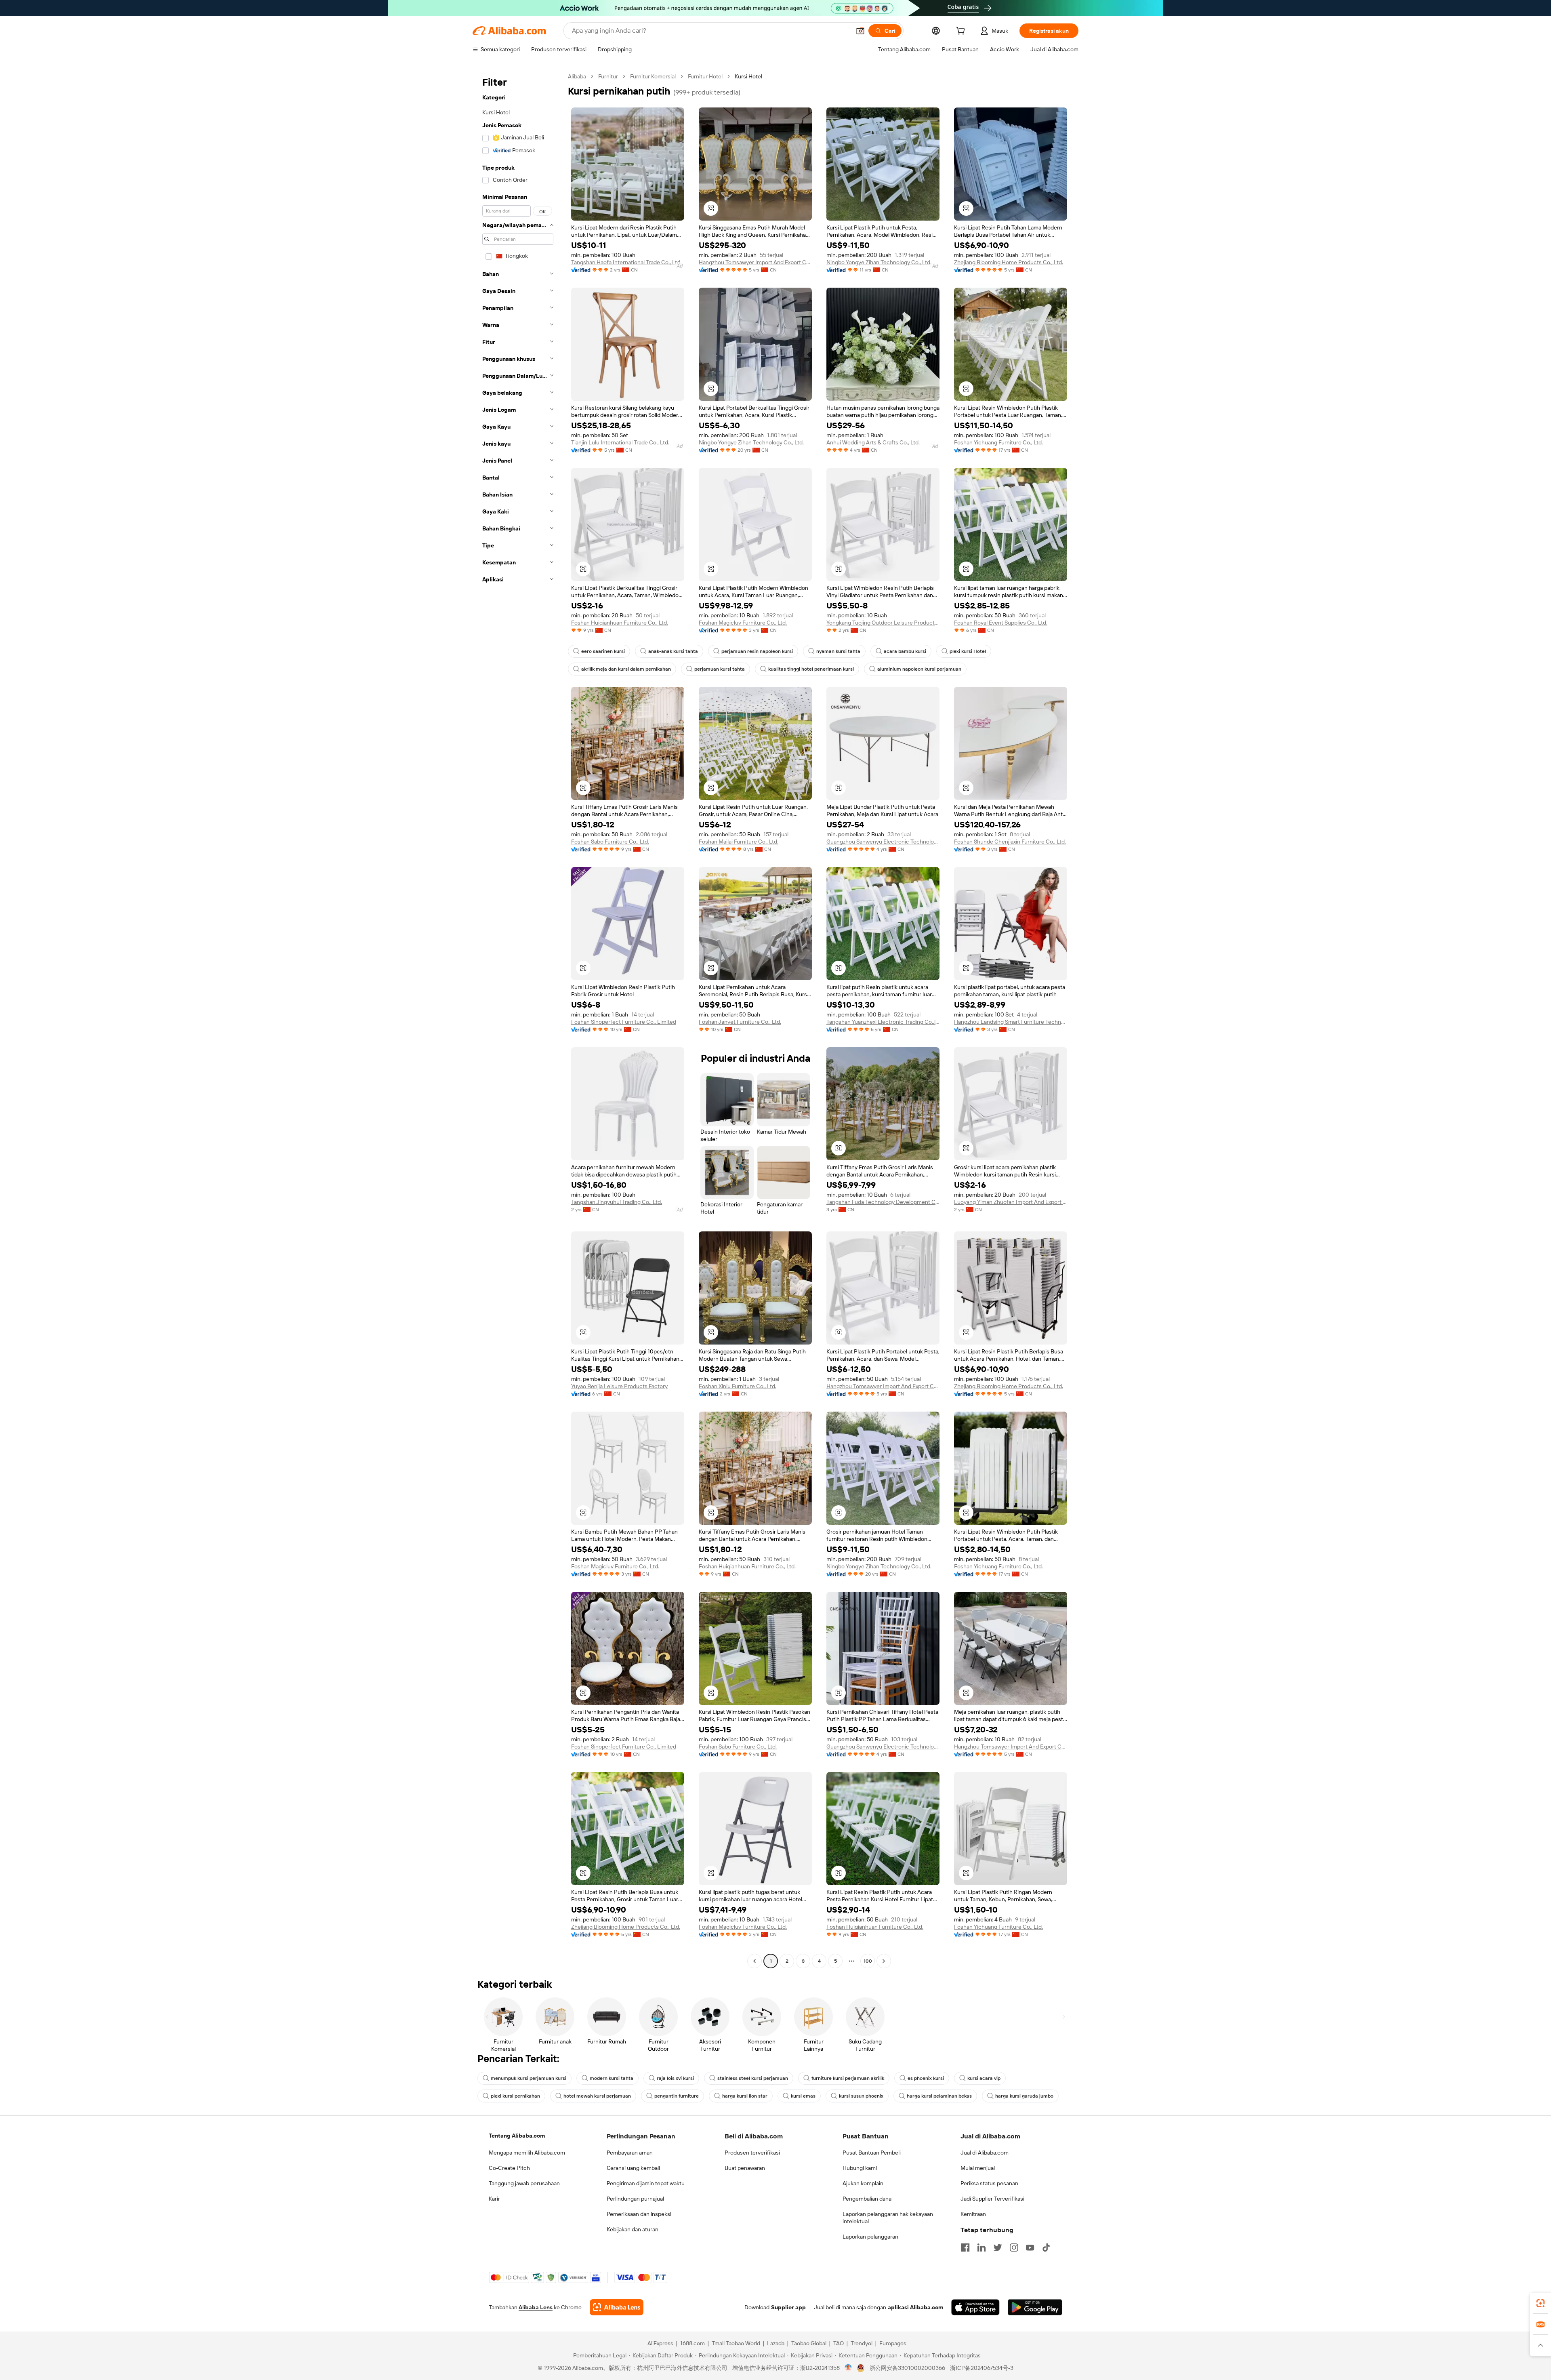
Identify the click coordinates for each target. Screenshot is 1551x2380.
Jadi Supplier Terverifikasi (992, 2199)
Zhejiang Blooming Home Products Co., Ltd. (1009, 262)
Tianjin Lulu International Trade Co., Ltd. (620, 442)
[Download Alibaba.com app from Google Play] (1035, 2307)
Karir (494, 2199)
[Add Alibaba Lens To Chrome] (617, 2307)
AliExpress (660, 2343)
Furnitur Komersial (653, 76)
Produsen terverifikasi (752, 2153)
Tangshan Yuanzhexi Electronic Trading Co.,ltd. (883, 1022)
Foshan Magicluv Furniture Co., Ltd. (743, 623)
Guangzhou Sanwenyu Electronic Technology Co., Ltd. (883, 842)
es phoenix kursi (926, 2078)
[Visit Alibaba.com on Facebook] (965, 2247)
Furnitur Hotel (705, 76)
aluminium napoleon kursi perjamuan (919, 669)
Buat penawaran (745, 2168)
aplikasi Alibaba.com (915, 2307)
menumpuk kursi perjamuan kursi (529, 2078)
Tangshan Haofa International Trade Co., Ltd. (626, 262)
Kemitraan (973, 2214)
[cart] (962, 32)
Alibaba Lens (536, 2307)
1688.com (692, 2343)
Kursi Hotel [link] (748, 76)
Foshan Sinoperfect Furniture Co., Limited (624, 1022)
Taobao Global (809, 2343)
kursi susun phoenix (861, 2096)
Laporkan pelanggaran (870, 2237)
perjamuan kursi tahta (720, 669)
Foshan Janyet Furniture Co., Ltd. (740, 1022)
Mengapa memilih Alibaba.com (527, 2153)
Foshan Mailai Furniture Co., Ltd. (739, 842)
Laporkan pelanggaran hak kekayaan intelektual (888, 2218)
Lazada (776, 2343)
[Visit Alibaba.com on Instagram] (1014, 2247)
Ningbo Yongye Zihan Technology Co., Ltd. (879, 262)
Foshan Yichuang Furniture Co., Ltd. (998, 442)
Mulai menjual (978, 2168)
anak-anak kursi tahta (673, 651)
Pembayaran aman (630, 2153)
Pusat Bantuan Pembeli (872, 2153)
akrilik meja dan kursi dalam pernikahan (626, 669)
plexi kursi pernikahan (515, 2096)
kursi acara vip (984, 2078)
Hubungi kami (860, 2168)
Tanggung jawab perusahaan (524, 2183)
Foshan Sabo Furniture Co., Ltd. (610, 842)
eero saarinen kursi (603, 651)
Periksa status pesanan (989, 2183)
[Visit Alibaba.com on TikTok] (1046, 2247)
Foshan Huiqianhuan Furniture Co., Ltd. (620, 623)
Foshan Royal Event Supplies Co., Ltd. (1001, 623)
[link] (1540, 2303)
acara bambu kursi (905, 651)
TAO (839, 2343)
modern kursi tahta (612, 2078)
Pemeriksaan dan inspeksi (639, 2214)
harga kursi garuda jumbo (1024, 2096)
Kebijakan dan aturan (633, 2229)
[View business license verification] (848, 2368)
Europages (893, 2343)
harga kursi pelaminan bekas (939, 2096)
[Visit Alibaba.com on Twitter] (998, 2247)
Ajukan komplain (863, 2183)
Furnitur (608, 76)
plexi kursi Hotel (968, 651)
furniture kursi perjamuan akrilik (848, 2078)
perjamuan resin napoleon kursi (757, 651)
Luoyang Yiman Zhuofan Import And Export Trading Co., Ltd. (1011, 1202)
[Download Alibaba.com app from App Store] (975, 2307)
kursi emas (803, 2096)
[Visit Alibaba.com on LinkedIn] (981, 2247)
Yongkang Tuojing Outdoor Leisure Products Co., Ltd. (883, 623)
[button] (860, 31)
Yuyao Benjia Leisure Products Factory (619, 1386)
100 (868, 1961)
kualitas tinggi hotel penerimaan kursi (811, 669)
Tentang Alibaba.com (517, 2136)
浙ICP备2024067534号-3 (982, 2368)
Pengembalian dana (867, 2199)
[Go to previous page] (754, 1961)
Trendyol (862, 2343)
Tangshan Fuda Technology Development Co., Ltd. (883, 1202)
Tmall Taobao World (736, 2343)
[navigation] (518, 1020)
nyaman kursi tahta (838, 651)
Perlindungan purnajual (635, 2199)
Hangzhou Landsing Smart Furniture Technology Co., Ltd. (1011, 1022)
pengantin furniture (677, 2096)
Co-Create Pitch (509, 2168)
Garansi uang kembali (633, 2168)
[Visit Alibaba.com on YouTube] (1030, 2247)
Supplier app (788, 2307)
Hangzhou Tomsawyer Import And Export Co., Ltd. (755, 262)
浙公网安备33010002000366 (907, 2368)
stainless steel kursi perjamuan (753, 2078)
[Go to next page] (884, 1961)
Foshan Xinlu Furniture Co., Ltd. (738, 1386)
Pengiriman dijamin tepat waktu (646, 2183)
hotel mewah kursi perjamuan (597, 2096)
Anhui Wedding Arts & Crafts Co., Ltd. (873, 442)
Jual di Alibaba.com (985, 2153)
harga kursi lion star (745, 2096)
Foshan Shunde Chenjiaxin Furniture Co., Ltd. (1010, 842)
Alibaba (577, 76)
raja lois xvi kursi (675, 2078)
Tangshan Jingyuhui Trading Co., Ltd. (617, 1202)
